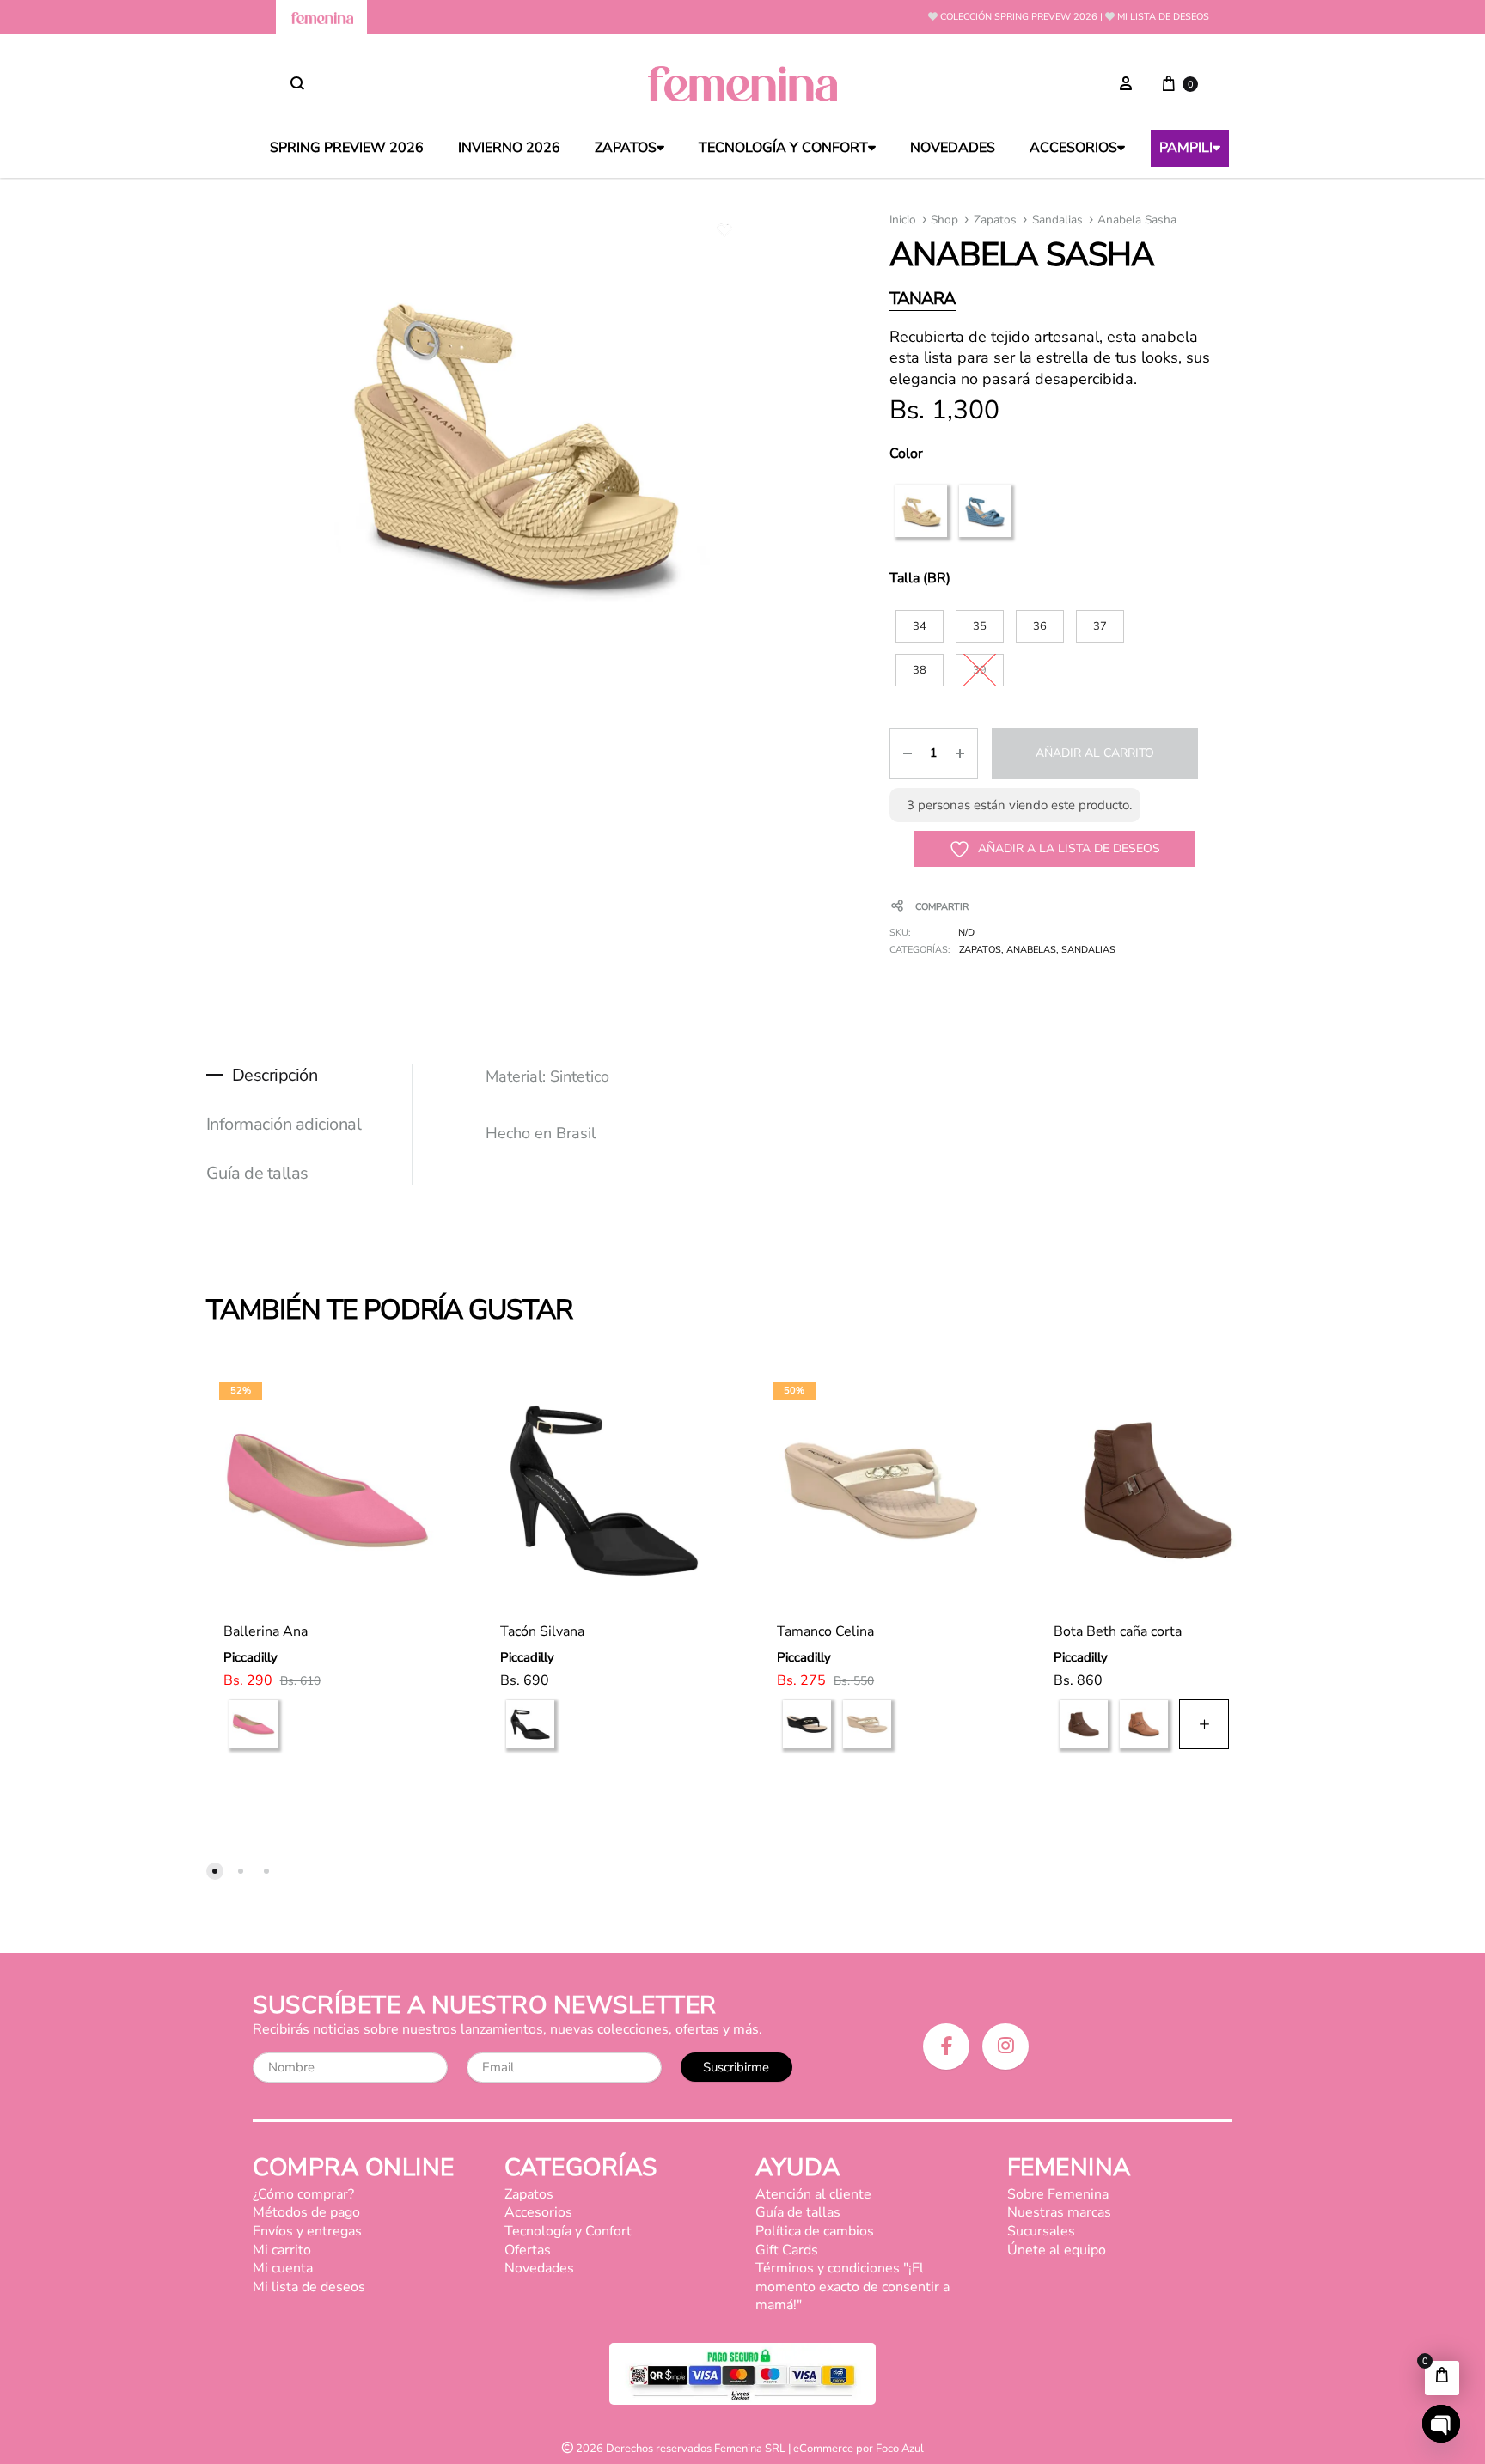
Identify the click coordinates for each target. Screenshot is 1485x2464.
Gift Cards (787, 2250)
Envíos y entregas (307, 2231)
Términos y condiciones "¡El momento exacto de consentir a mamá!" (852, 2287)
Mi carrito (282, 2250)
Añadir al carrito (1095, 753)
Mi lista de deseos (1163, 17)
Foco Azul (900, 2449)
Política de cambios (815, 2231)
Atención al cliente (813, 2194)
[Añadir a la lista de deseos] (414, 1389)
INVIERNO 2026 (509, 148)
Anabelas (1031, 950)
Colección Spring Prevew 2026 (1019, 17)
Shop (944, 220)
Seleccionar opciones (309, 1793)
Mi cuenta (283, 2268)
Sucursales (1041, 2231)
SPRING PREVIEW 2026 (347, 148)
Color (906, 454)
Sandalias (1057, 220)
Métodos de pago (306, 2212)
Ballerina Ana (266, 1631)
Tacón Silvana (542, 1631)
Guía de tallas (798, 2212)
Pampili (1186, 148)
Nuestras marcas (1059, 2212)
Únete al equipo (1057, 2250)
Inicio (903, 220)
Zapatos (626, 148)
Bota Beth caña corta (1118, 1631)
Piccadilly (251, 1657)
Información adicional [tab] (284, 1124)
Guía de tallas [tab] (257, 1173)
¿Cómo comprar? (303, 2194)
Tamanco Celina (825, 1631)
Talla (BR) (920, 578)
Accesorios (1073, 148)
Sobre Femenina (1058, 2194)
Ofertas (528, 2250)
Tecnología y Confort (783, 148)
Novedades (953, 148)
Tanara (923, 299)
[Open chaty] (1441, 2424)
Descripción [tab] (275, 1075)
